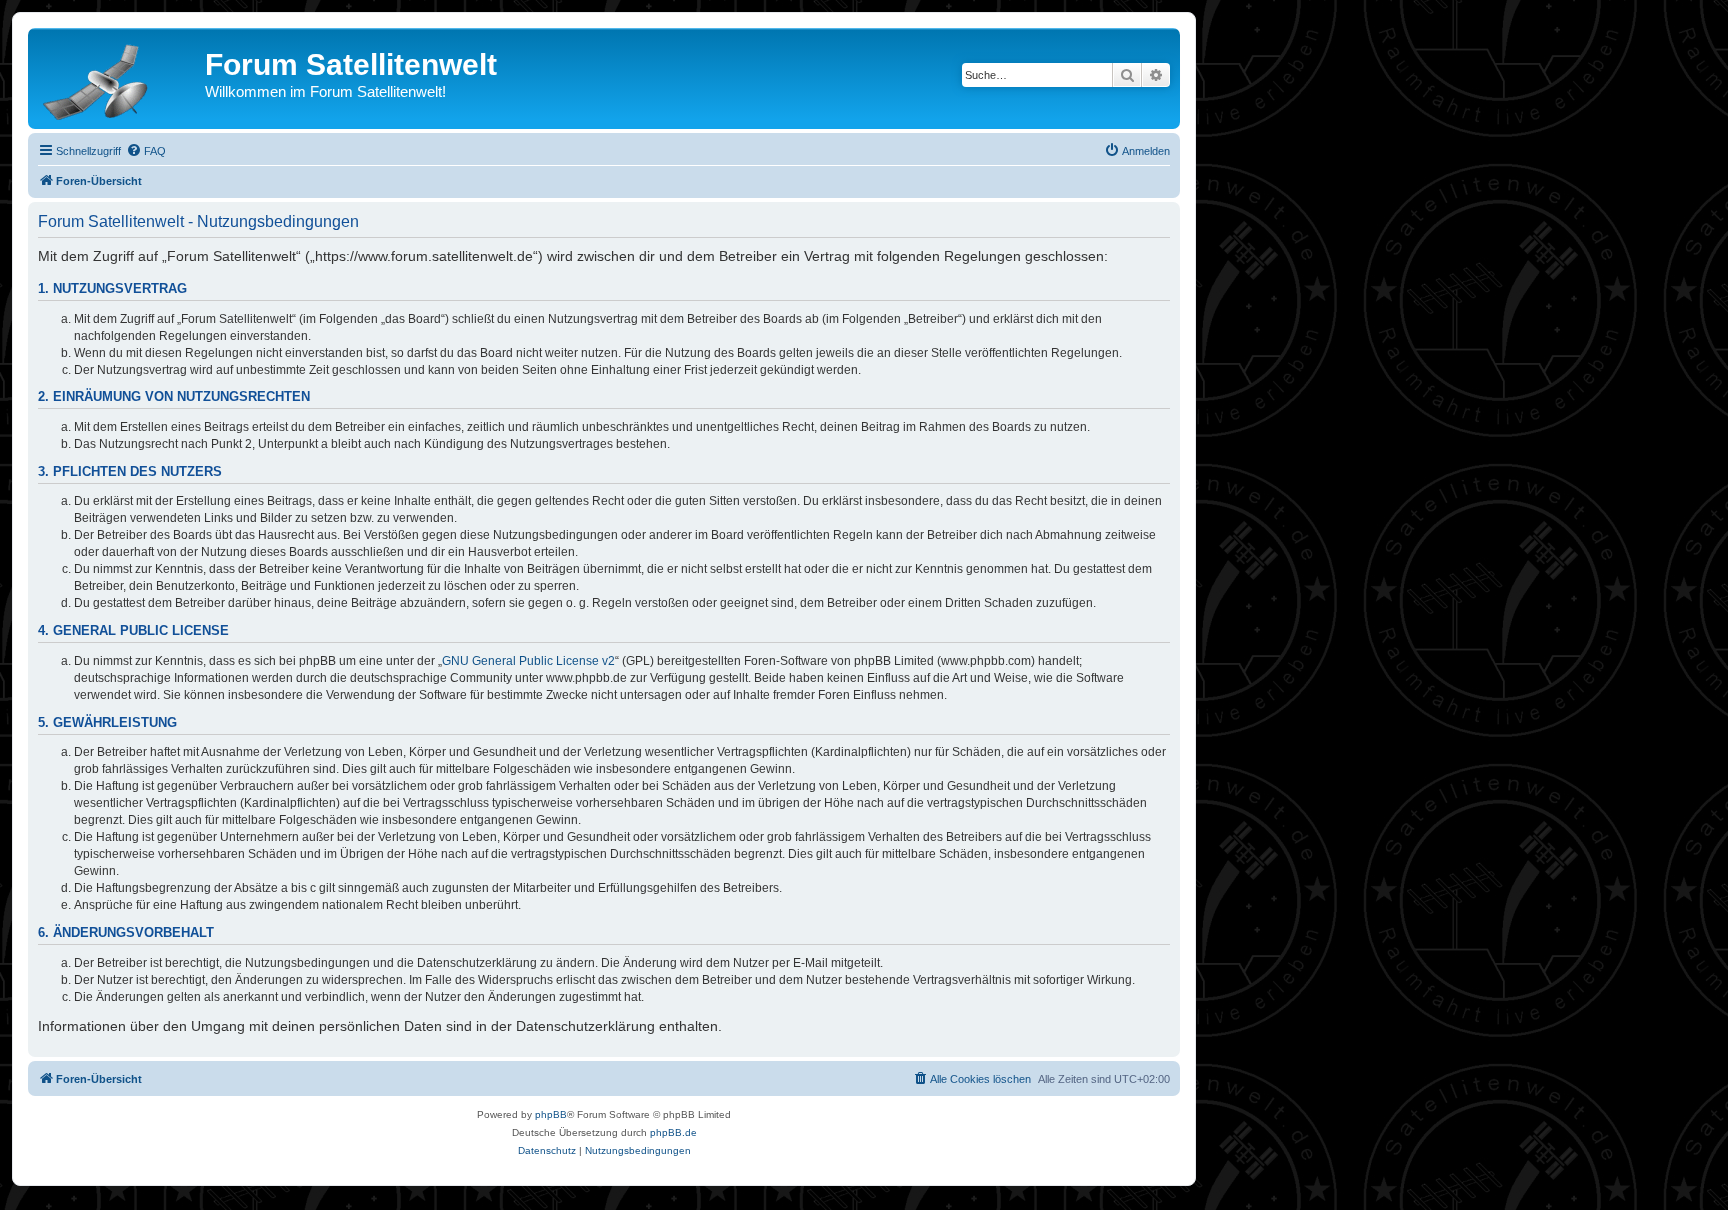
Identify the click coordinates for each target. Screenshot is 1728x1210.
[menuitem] (146, 151)
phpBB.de (673, 1132)
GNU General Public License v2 (528, 661)
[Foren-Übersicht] (119, 78)
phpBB (551, 1114)
